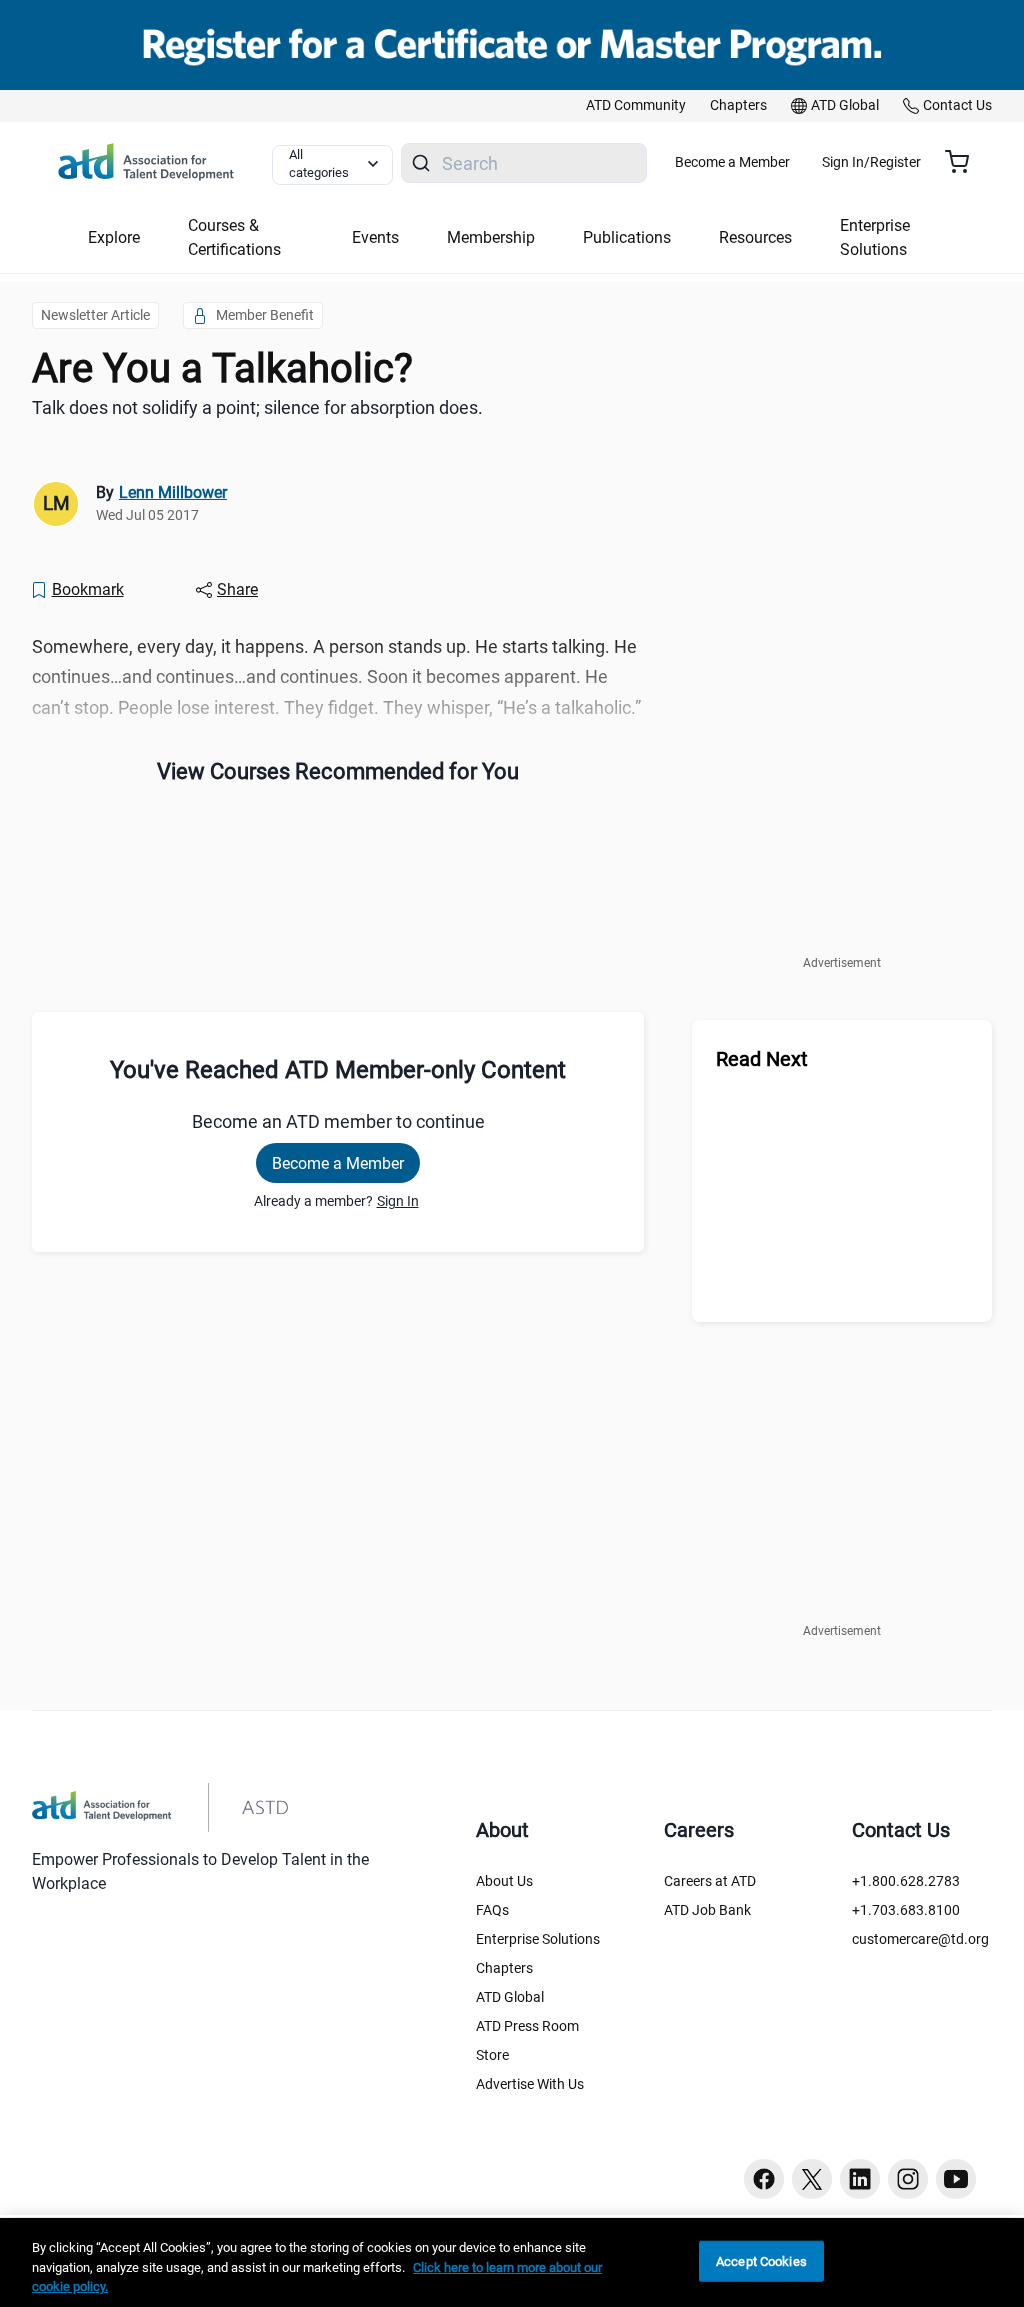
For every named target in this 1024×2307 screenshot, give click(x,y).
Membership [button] (491, 237)
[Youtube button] (956, 2179)
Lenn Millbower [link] (173, 492)
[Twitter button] (812, 2179)
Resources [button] (755, 237)
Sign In (398, 1201)
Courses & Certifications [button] (234, 237)
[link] (636, 106)
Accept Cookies (761, 2260)
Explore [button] (114, 237)
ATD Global (510, 1997)
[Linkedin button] (860, 2179)
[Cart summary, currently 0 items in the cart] (964, 162)
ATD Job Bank (707, 1910)
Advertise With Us (530, 2084)
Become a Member (732, 162)
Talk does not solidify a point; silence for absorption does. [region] (257, 407)
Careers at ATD (710, 1881)
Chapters (504, 1968)
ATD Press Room (527, 2026)
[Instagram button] (908, 2179)
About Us (504, 1881)
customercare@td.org (920, 1939)
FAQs (492, 1910)
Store (492, 2055)
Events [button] (375, 237)
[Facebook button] (764, 2179)
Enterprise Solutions (538, 1939)
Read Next (762, 1059)
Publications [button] (627, 237)
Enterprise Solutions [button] (875, 237)
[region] (512, 2262)
